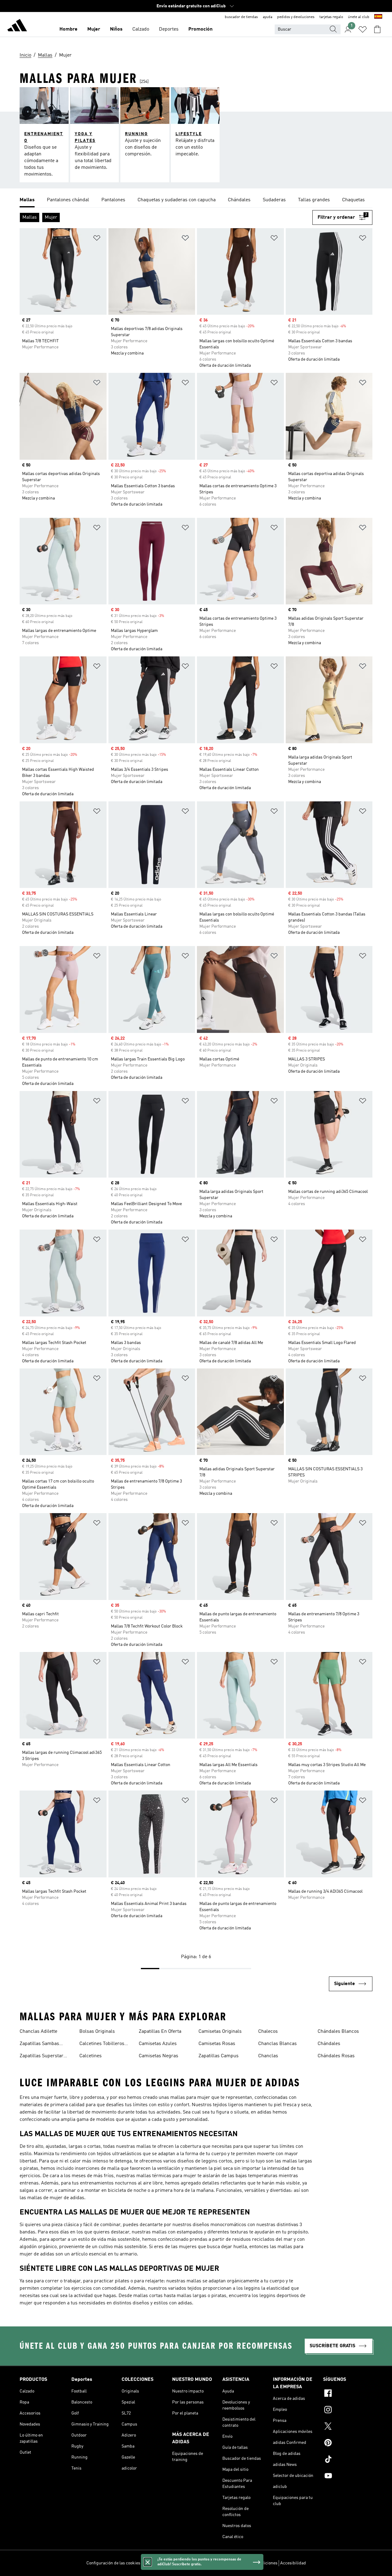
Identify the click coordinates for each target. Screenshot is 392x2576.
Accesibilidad (293, 2563)
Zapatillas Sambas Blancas (39, 2044)
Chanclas (268, 2056)
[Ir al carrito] (377, 29)
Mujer (94, 29)
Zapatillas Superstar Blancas (41, 2057)
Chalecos (268, 2032)
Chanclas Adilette (38, 2032)
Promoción (200, 29)
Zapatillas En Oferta (160, 2032)
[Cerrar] (148, 2562)
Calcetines (90, 2056)
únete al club (359, 17)
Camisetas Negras (158, 2056)
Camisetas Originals (220, 2032)
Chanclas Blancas (277, 2044)
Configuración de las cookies (113, 2563)
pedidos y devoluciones (296, 17)
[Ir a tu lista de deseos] (363, 29)
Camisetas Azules (158, 2044)
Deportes (169, 29)
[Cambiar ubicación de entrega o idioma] (378, 17)
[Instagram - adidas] (348, 2411)
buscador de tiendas (241, 17)
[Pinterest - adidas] (348, 2444)
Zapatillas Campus (219, 2056)
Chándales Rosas (336, 2056)
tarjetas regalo (331, 17)
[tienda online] (17, 26)
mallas (194, 2281)
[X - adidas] (348, 2427)
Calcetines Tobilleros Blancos (102, 2044)
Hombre (68, 29)
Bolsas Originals (97, 2032)
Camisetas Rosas (217, 2044)
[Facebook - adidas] (348, 2394)
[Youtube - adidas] (348, 2477)
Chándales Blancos (338, 2032)
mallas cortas (148, 2296)
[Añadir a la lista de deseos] (97, 239)
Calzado (141, 29)
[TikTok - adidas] (348, 2460)
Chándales (329, 2044)
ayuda (268, 17)
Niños (116, 29)
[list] (196, 200)
